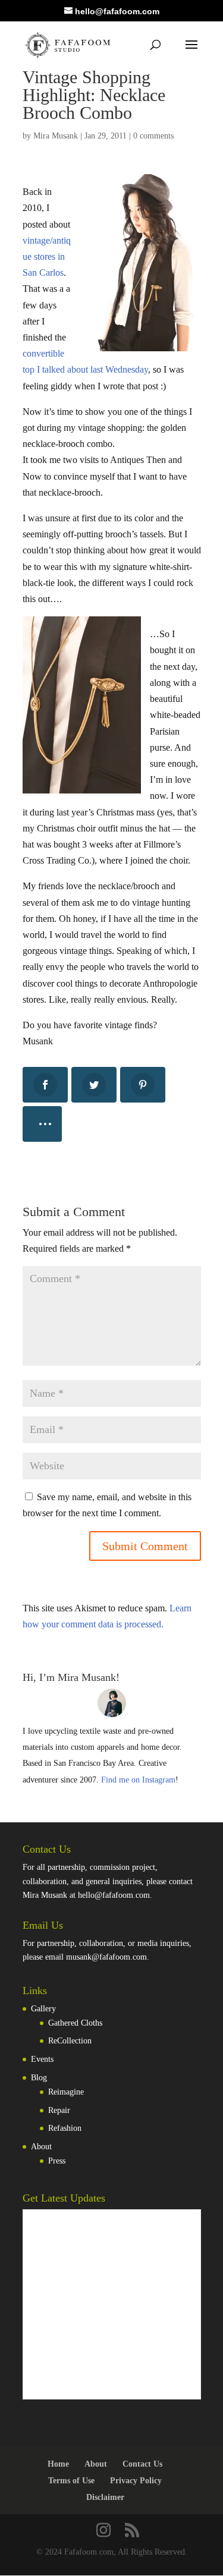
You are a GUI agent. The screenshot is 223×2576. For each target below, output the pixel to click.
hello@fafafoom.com (114, 1895)
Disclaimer (105, 2497)
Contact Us (142, 2464)
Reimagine (66, 2092)
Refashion (65, 2128)
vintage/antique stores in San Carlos (47, 256)
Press (57, 2161)
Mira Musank (56, 136)
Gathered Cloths (75, 2023)
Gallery (43, 2009)
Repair (59, 2110)
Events (42, 2059)
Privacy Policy (136, 2481)
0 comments (153, 136)
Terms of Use (71, 2481)
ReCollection (70, 2041)
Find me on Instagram (138, 1780)
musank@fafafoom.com (106, 1957)
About (41, 2147)
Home (58, 2464)
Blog (39, 2078)
